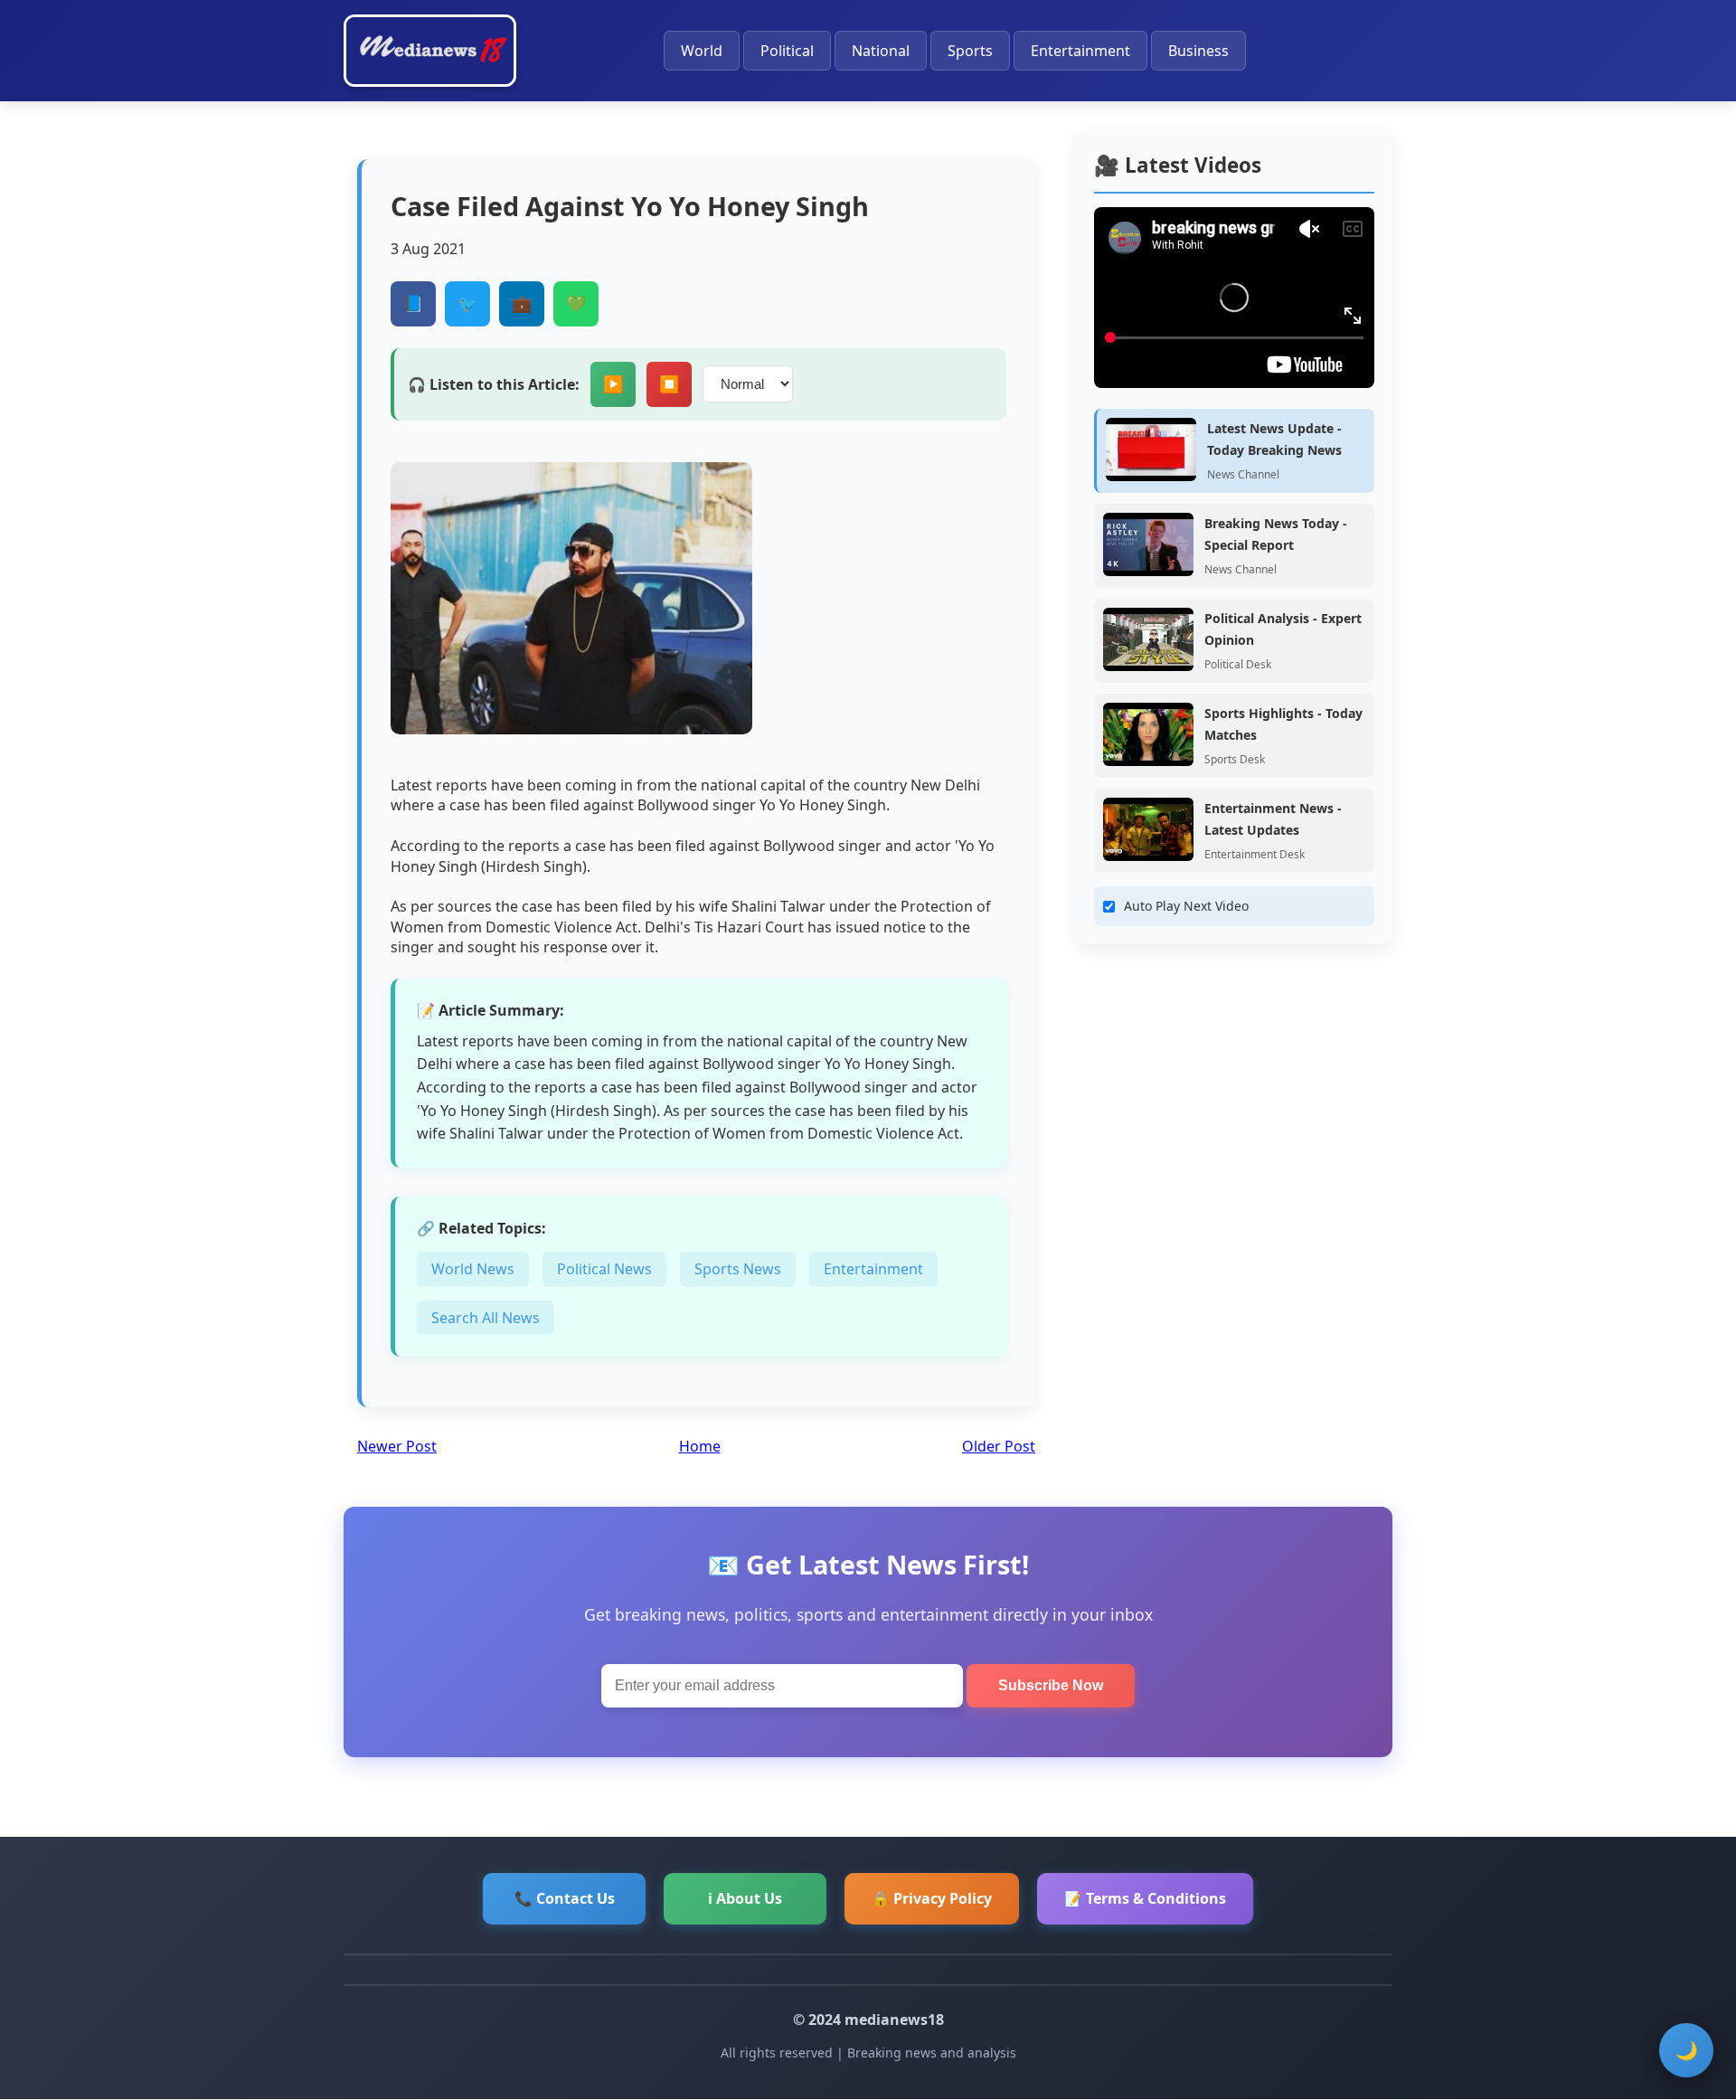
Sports (970, 51)
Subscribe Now (1051, 1685)
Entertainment (1080, 51)
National (881, 51)
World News (473, 1269)
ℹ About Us (745, 1898)
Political (787, 51)
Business (1198, 51)
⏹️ (669, 384)
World (702, 51)
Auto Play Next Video (1186, 906)
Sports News (738, 1269)
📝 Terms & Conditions (1145, 1898)
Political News (604, 1269)
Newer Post (397, 1446)
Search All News (486, 1318)
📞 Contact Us (565, 1898)
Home (700, 1446)
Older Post (999, 1446)
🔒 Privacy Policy (932, 1898)
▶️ (613, 384)
